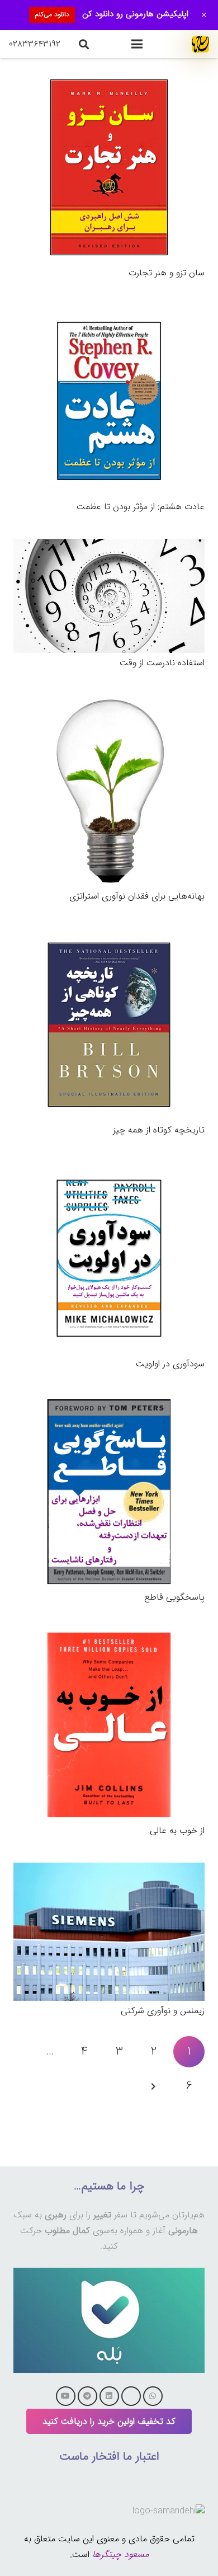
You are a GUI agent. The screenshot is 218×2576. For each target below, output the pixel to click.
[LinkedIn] (109, 2396)
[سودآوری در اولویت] (109, 1170)
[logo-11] (200, 44)
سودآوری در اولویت (170, 1364)
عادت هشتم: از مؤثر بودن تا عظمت (141, 507)
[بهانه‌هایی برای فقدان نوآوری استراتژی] (109, 702)
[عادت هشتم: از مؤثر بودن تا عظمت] (109, 312)
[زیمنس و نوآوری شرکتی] (109, 1870)
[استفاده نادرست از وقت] (109, 546)
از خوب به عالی (177, 1830)
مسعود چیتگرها (120, 2554)
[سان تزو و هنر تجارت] (109, 79)
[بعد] (154, 2086)
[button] (137, 44)
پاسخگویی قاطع (174, 1597)
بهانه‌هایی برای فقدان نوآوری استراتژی (137, 896)
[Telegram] (87, 2396)
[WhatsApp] (153, 2396)
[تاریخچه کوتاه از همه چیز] (109, 936)
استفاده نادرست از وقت (162, 663)
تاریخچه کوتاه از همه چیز (159, 1130)
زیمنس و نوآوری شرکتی (163, 2011)
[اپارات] (131, 2396)
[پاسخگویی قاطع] (109, 1404)
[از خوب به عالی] (109, 1637)
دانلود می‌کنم (52, 14)
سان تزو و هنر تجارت (167, 273)
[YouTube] (66, 2396)
